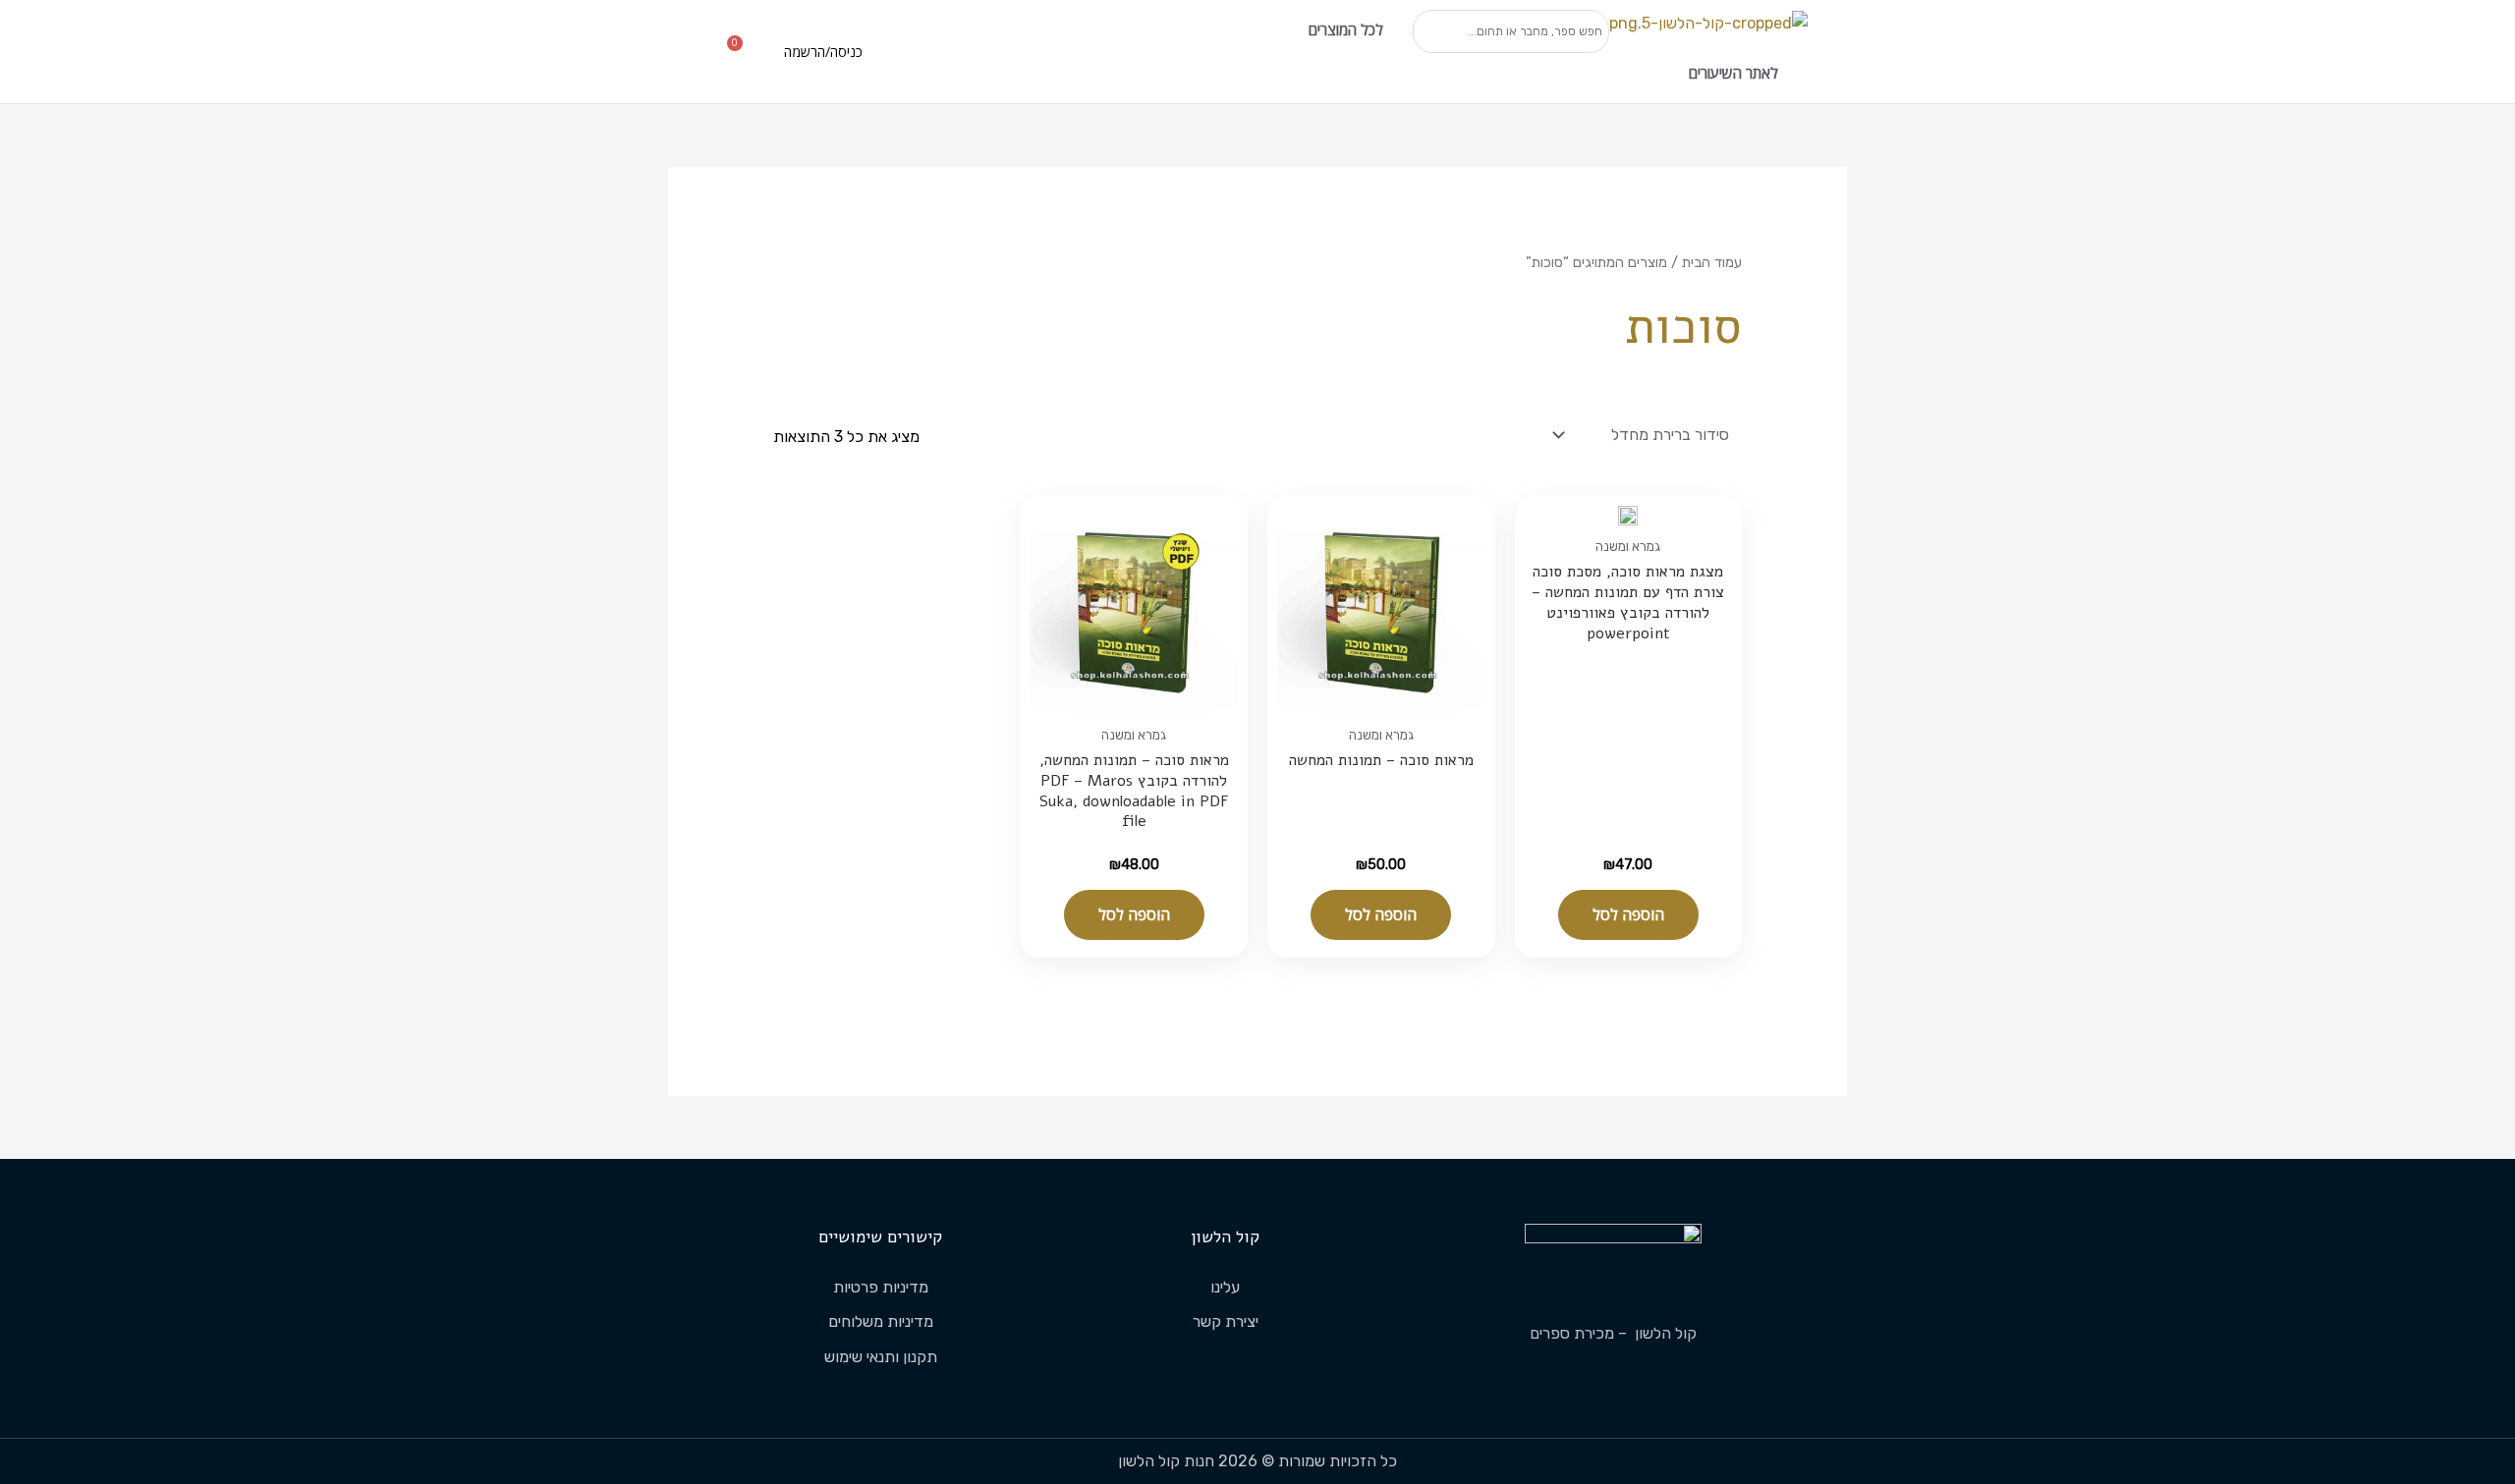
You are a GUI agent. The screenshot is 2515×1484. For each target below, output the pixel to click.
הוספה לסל (1628, 914)
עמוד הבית (1712, 262)
